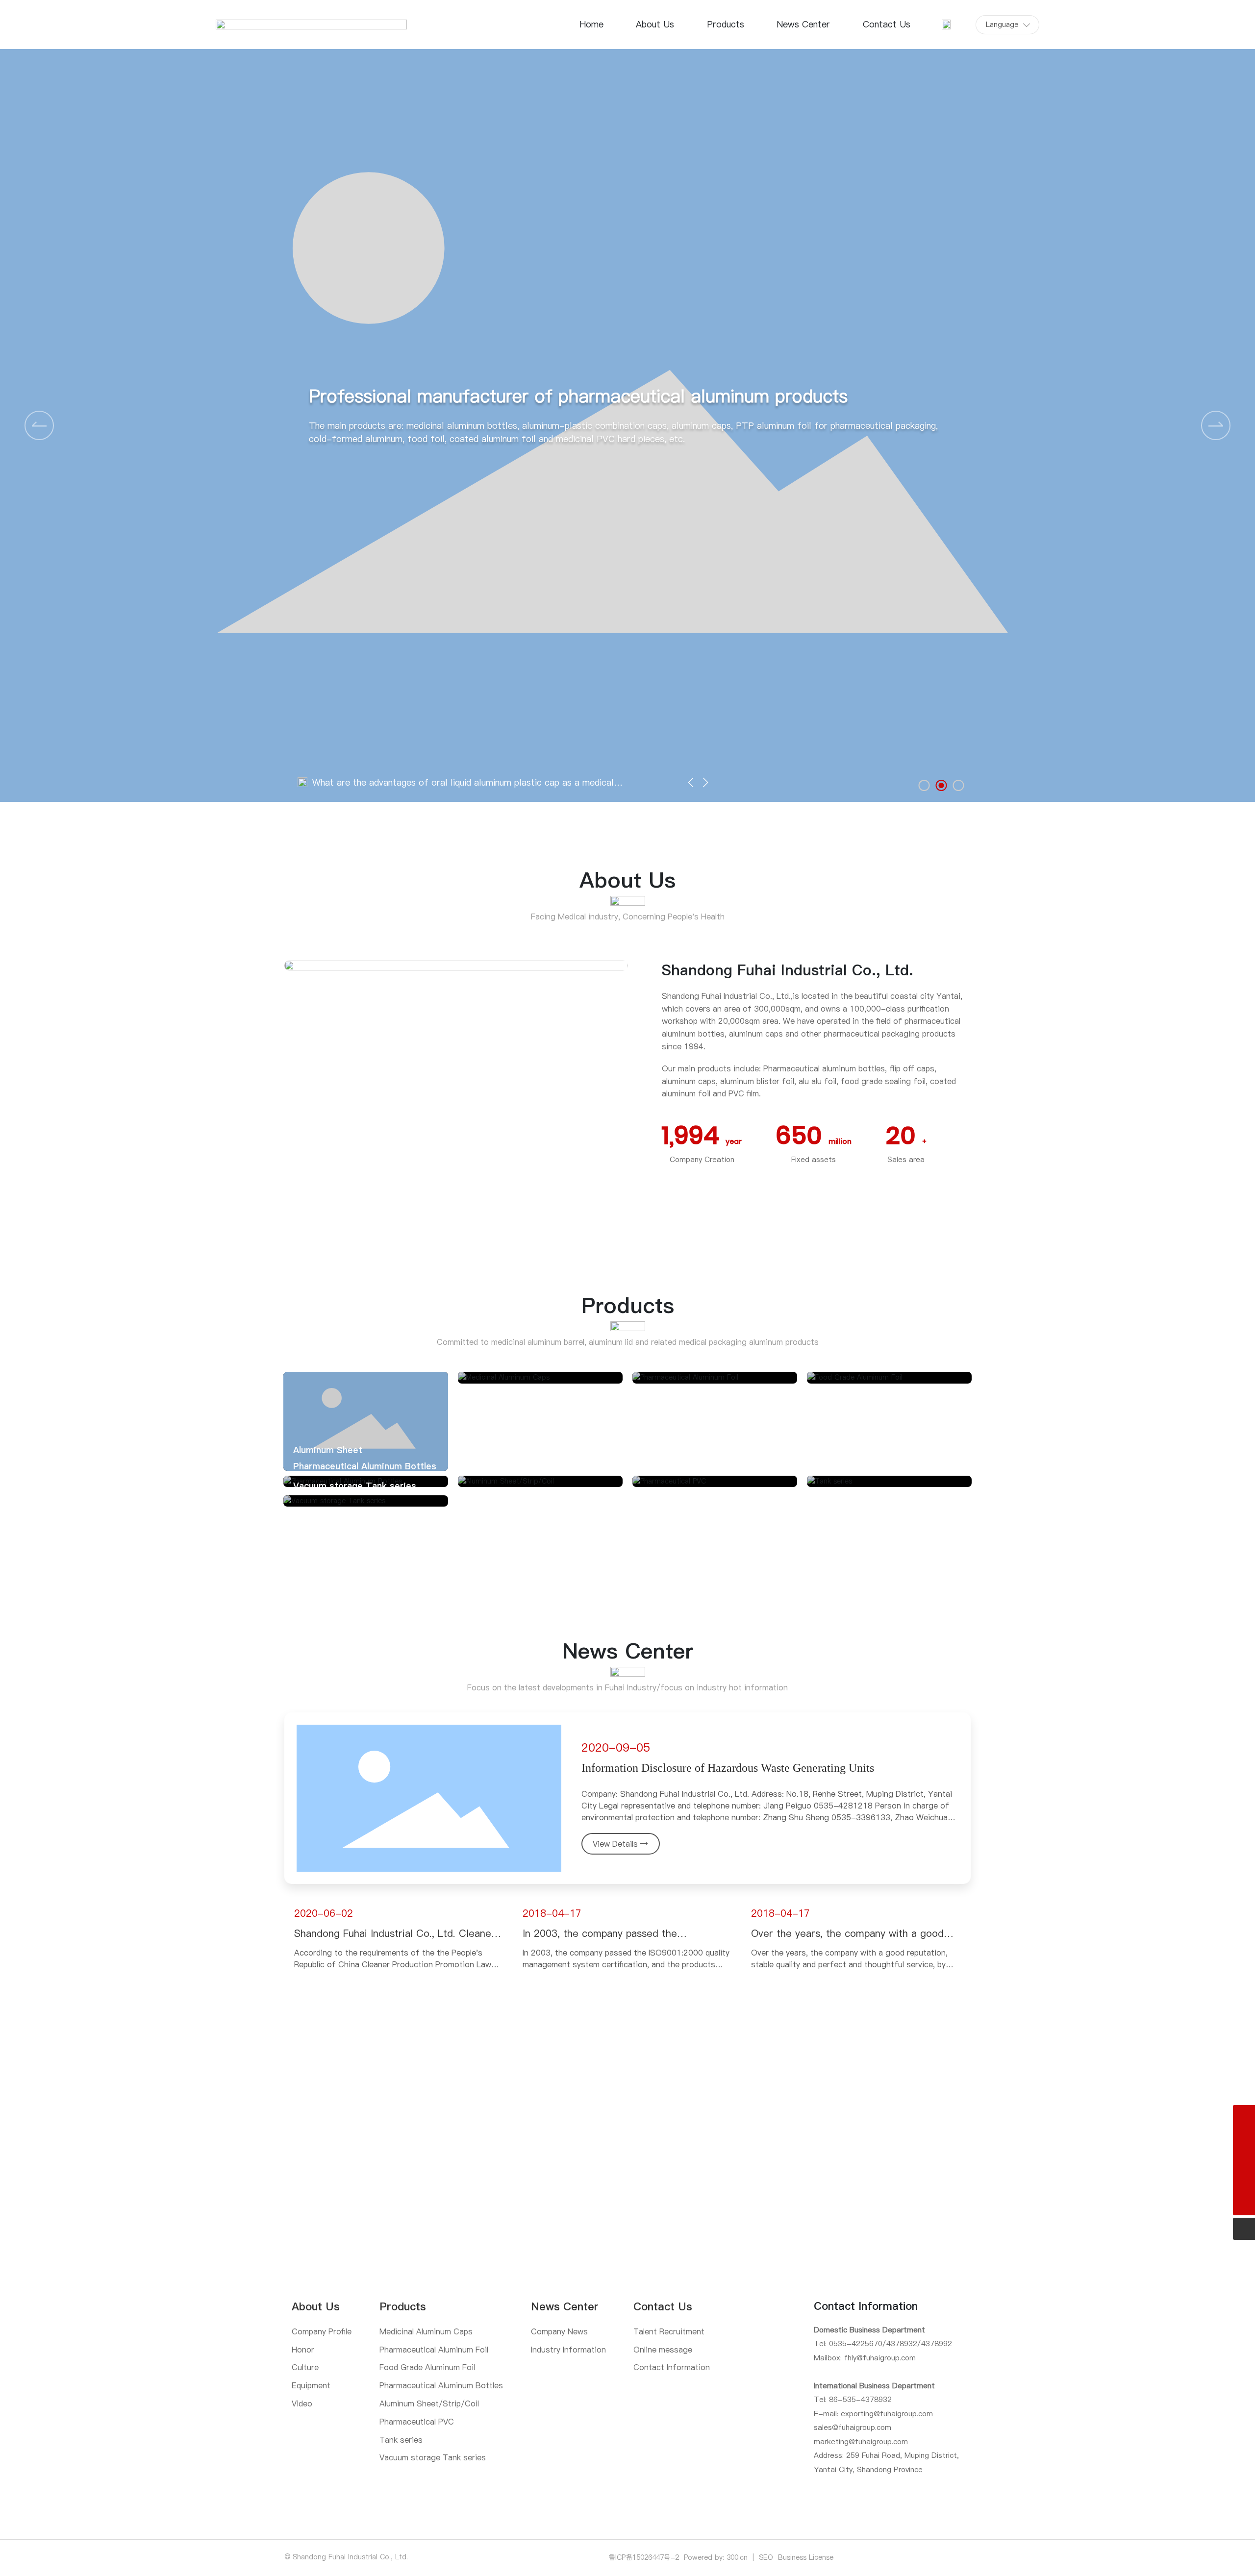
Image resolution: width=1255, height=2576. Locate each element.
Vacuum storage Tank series (355, 1486)
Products (628, 1305)
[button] (1216, 425)
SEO (766, 2557)
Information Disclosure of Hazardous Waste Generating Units (728, 1768)
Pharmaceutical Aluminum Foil (706, 1363)
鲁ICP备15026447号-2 (644, 2557)
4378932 (902, 2343)
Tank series (842, 1466)
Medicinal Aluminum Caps (522, 1363)
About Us (627, 880)
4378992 (937, 2343)
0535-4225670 (856, 2343)
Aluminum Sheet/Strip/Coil (525, 1466)
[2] (1244, 2160)
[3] (1244, 2182)
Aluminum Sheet (328, 1450)
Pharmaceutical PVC (685, 1466)
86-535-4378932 (860, 2399)
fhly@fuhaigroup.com (880, 2358)
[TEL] (1244, 2116)
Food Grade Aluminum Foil (873, 1363)
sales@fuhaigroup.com (853, 2427)
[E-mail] (1244, 2138)
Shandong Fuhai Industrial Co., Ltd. (788, 970)
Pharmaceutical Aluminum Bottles (365, 1466)
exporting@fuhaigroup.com (887, 2414)
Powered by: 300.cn (716, 2557)
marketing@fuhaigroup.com (861, 2441)
